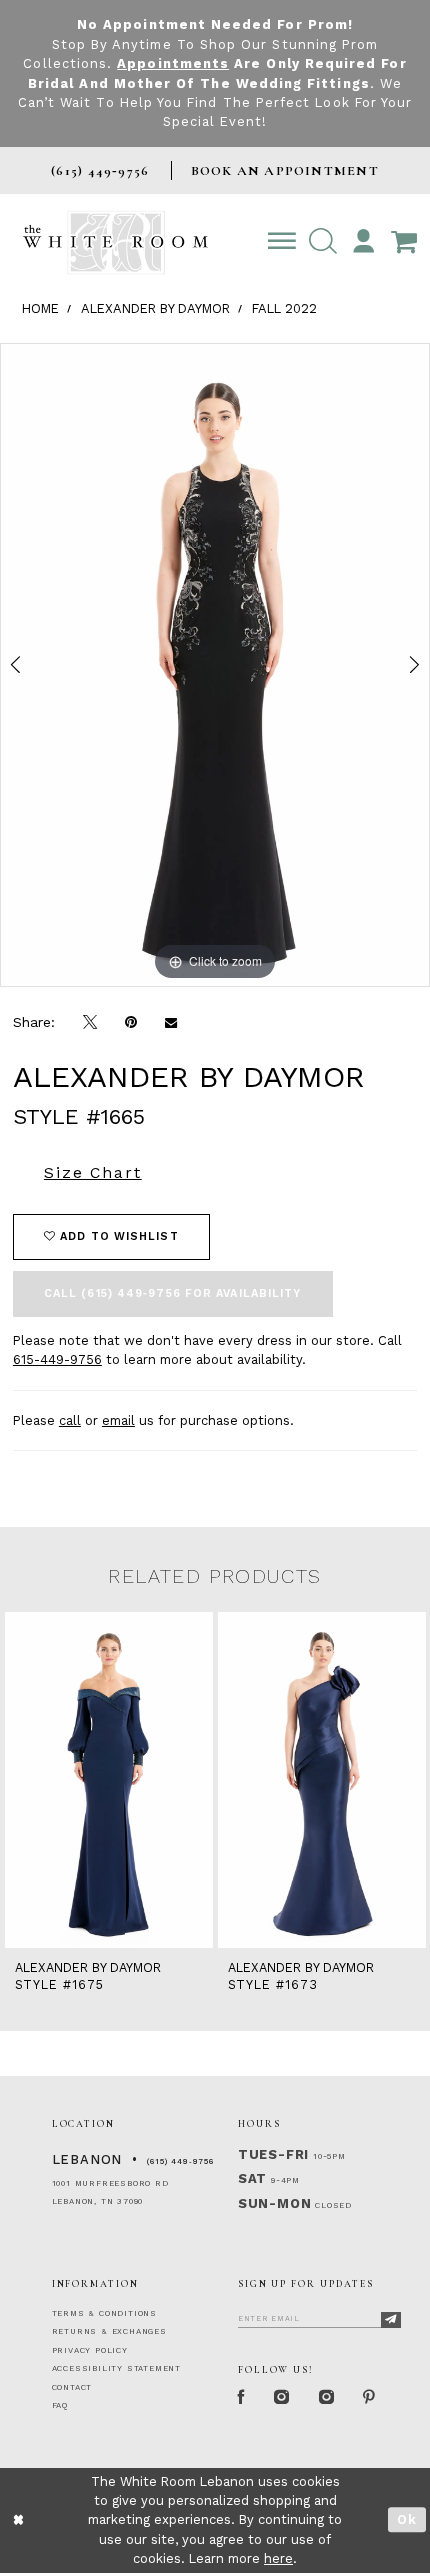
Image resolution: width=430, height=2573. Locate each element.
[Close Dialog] (18, 2520)
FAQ (60, 2405)
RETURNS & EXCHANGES (109, 2331)
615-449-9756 (57, 1359)
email (118, 1420)
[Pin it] (131, 1022)
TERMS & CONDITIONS (104, 2313)
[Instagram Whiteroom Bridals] (327, 2398)
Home (40, 308)
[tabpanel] (215, 665)
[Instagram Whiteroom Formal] (282, 2398)
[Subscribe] (391, 2320)
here (278, 2558)
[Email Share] (171, 1022)
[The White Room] (115, 243)
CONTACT (72, 2387)
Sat (252, 2178)
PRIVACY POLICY (90, 2350)
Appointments (173, 63)
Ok (407, 2519)
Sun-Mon (275, 2203)
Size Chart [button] (93, 1172)
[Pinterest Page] (370, 2398)
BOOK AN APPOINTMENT (285, 170)
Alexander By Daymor (155, 308)
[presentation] (109, 1780)
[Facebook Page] (242, 2398)
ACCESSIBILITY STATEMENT (116, 2368)
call (70, 1420)
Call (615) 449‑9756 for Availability (173, 1293)
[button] (322, 242)
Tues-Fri (273, 2154)
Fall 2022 (284, 308)
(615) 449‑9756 (180, 2161)
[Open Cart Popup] (404, 242)
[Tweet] (90, 1022)
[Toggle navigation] (281, 242)
